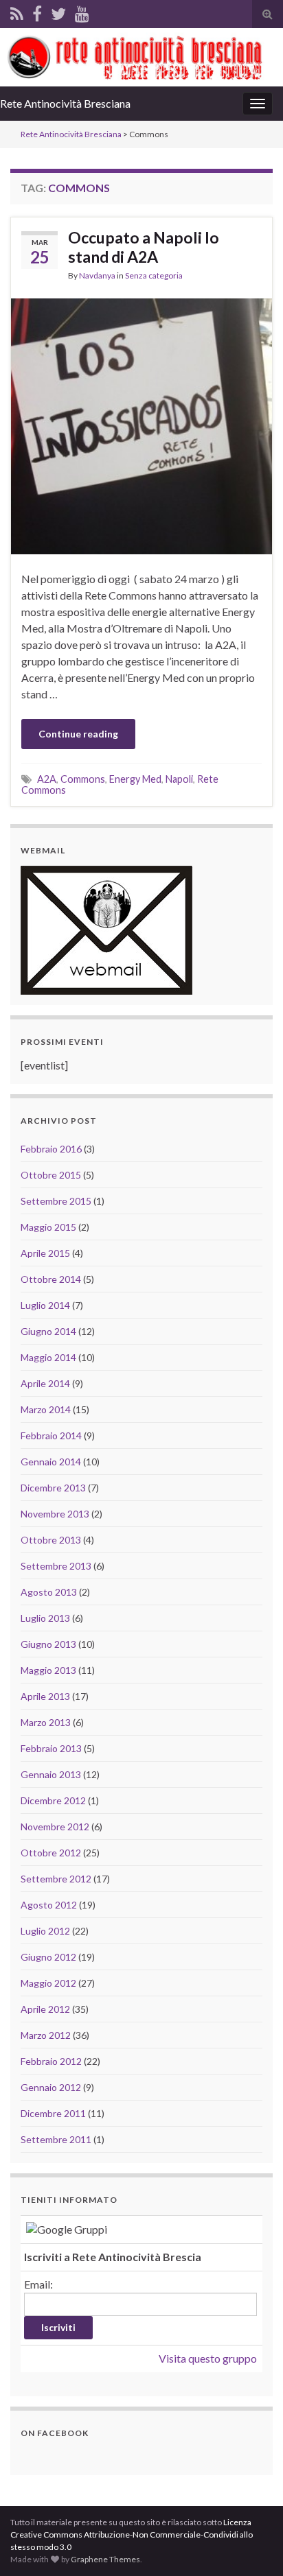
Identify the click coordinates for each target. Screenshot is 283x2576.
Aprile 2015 (45, 1253)
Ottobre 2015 (51, 1175)
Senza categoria (154, 275)
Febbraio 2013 (51, 1748)
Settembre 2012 (56, 1879)
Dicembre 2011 (53, 2113)
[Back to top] (252, 2545)
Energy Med (135, 779)
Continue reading (78, 734)
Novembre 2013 (55, 1514)
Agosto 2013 (49, 1592)
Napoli (179, 779)
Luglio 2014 (45, 1305)
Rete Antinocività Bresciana (65, 103)
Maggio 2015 (48, 1227)
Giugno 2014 (48, 1331)
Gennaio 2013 (51, 1774)
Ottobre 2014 (51, 1279)
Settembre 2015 (56, 1201)
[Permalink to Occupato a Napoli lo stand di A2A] (141, 424)
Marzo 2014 (46, 1409)
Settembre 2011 (56, 2139)
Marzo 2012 (46, 2035)
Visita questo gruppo (208, 2358)
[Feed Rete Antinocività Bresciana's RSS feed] (17, 11)
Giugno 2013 (48, 1644)
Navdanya (97, 275)
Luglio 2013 (45, 1618)
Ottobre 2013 (51, 1540)
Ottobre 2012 (51, 1853)
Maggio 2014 (48, 1357)
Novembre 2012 (55, 1827)
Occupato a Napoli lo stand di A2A (144, 247)
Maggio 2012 (48, 1983)
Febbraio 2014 (51, 1435)
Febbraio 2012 (51, 2061)
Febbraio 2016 (51, 1149)
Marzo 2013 (46, 1722)
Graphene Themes (105, 2559)
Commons (83, 779)
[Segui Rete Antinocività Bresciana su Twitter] (58, 11)
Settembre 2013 (56, 1566)
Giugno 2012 (48, 1957)
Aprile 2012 (45, 2009)
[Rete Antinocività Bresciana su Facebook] (37, 11)
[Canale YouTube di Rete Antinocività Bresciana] (82, 11)
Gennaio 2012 (51, 2087)
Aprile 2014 (45, 1383)
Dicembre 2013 (53, 1488)
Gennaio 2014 (51, 1462)
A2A (47, 779)
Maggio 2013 (48, 1670)
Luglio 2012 (45, 1931)
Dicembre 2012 (53, 1800)
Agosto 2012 (49, 1905)
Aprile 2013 (45, 1696)
